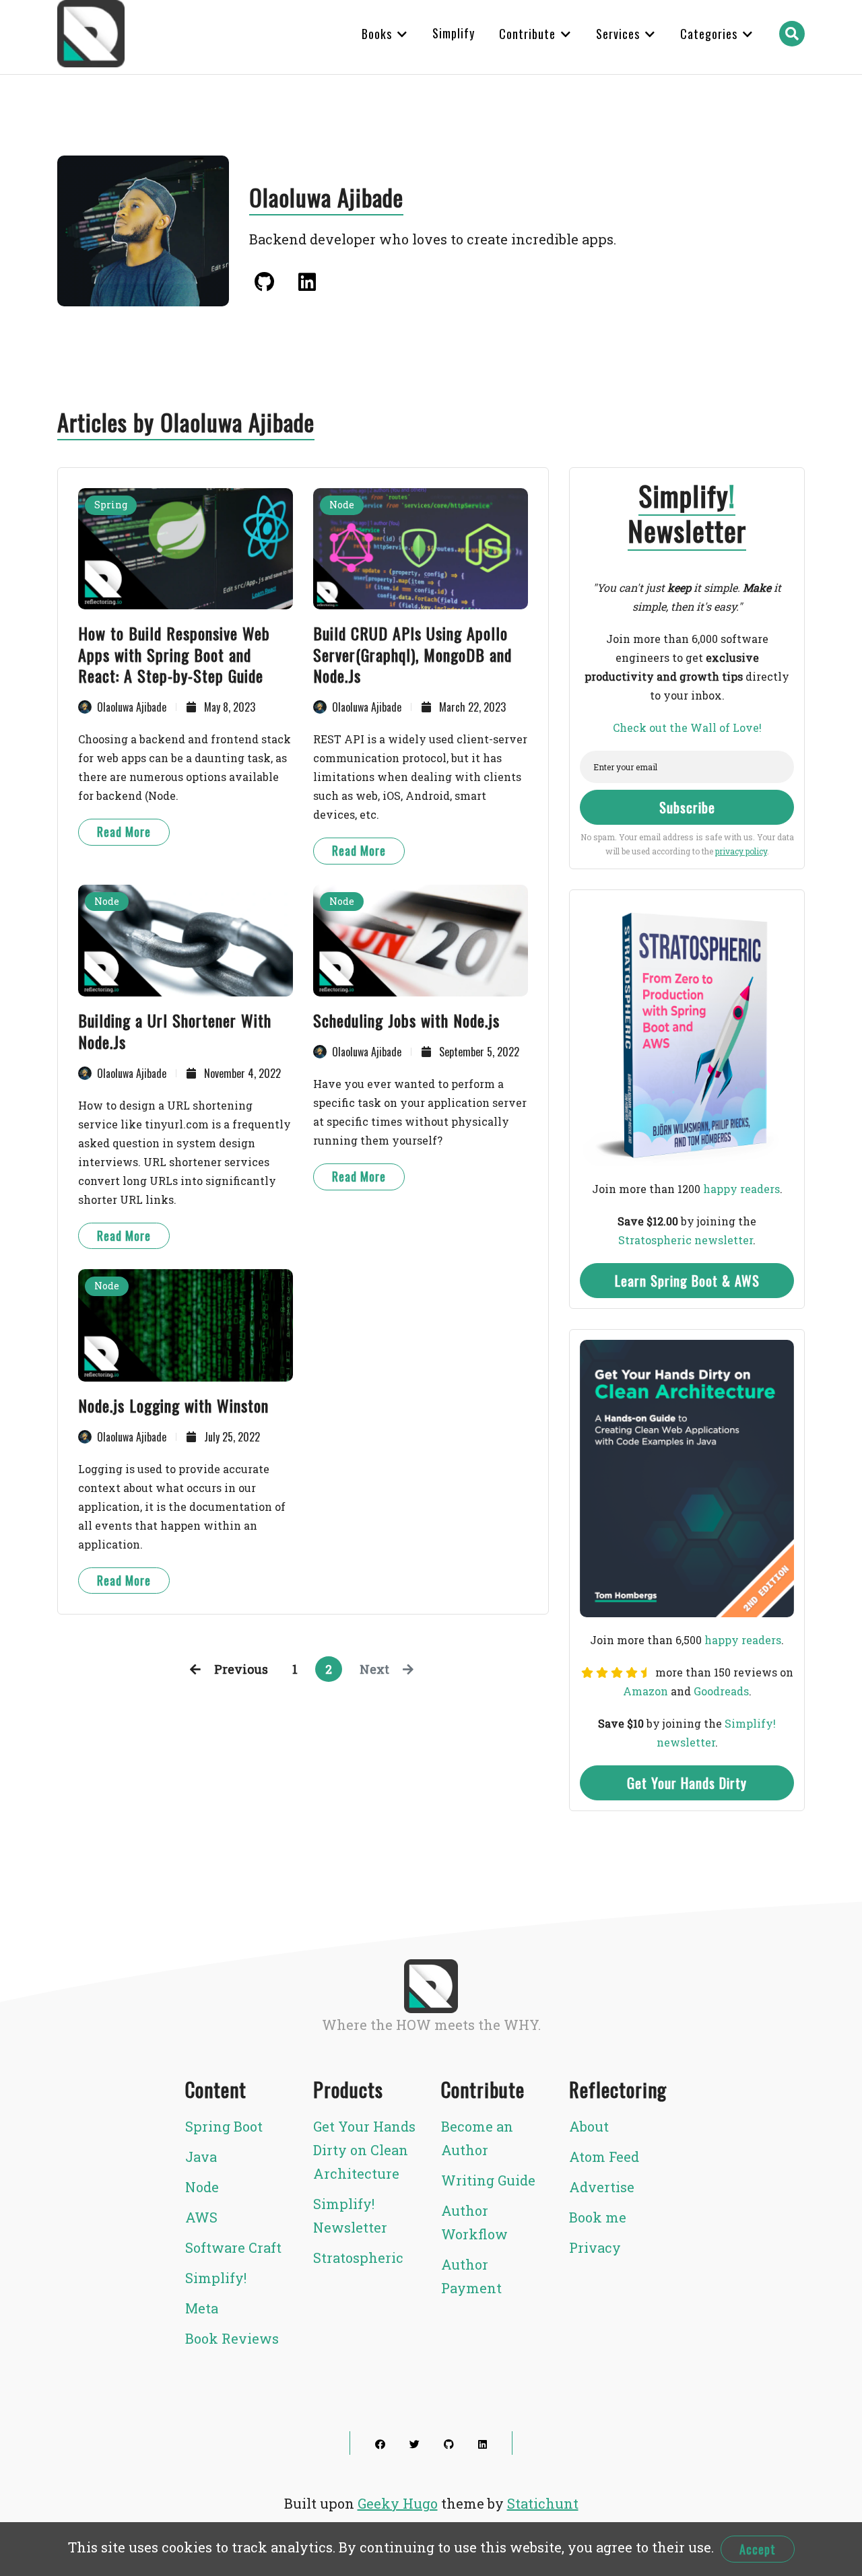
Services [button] (620, 34)
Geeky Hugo (398, 2503)
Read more (124, 832)
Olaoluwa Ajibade (132, 707)
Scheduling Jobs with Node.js (406, 1020)
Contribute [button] (529, 34)
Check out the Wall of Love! (687, 727)
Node (342, 505)
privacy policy (741, 851)
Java (201, 2157)
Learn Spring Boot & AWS (687, 1281)
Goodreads (721, 1691)
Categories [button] (710, 34)
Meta (202, 2308)
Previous (241, 1669)
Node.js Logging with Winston (173, 1405)
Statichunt (543, 2503)
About (589, 2126)
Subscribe (687, 807)
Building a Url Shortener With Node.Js (175, 1031)
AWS (201, 2217)
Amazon (645, 1691)
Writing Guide (488, 2180)
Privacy (595, 2247)
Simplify (454, 33)
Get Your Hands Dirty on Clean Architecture (364, 2150)
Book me (598, 2217)
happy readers (741, 1189)
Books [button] (378, 34)
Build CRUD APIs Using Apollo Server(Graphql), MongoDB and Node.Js (412, 654)
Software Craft (233, 2247)
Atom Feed (604, 2157)
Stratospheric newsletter (686, 1240)
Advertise (602, 2187)
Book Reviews (232, 2338)
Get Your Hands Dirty (687, 1783)
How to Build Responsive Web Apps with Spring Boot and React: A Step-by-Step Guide (174, 654)
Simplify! (216, 2278)
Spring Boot (224, 2126)
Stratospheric (358, 2258)
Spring (111, 505)
